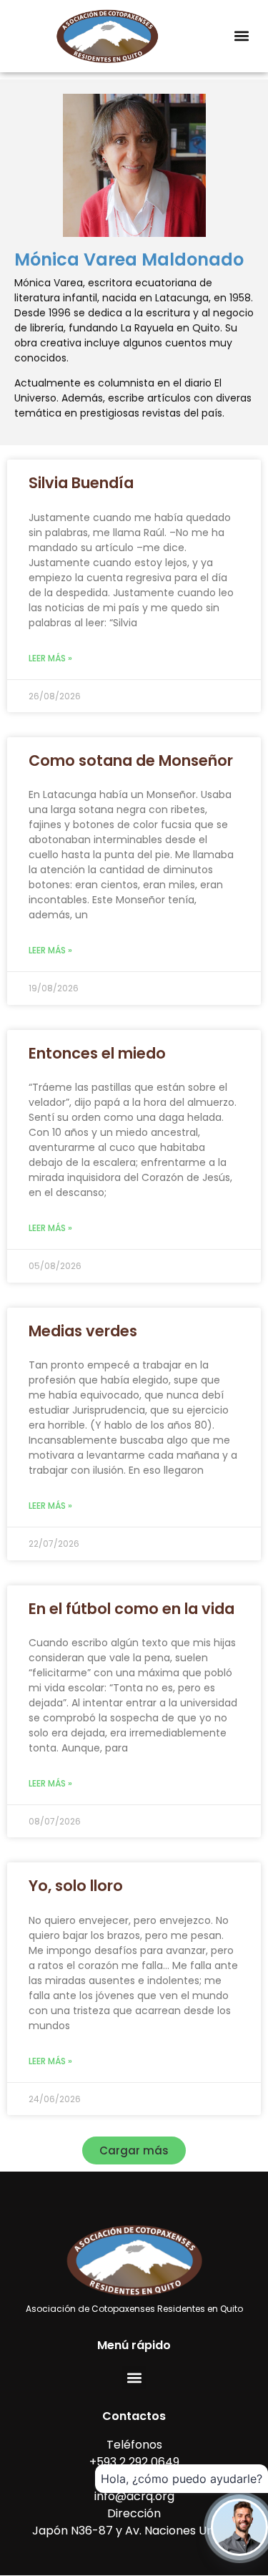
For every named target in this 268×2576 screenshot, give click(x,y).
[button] (241, 36)
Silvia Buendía (81, 483)
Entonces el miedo (97, 1053)
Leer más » (50, 658)
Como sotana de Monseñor (131, 760)
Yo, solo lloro (76, 1886)
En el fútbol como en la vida (131, 1609)
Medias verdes (83, 1331)
